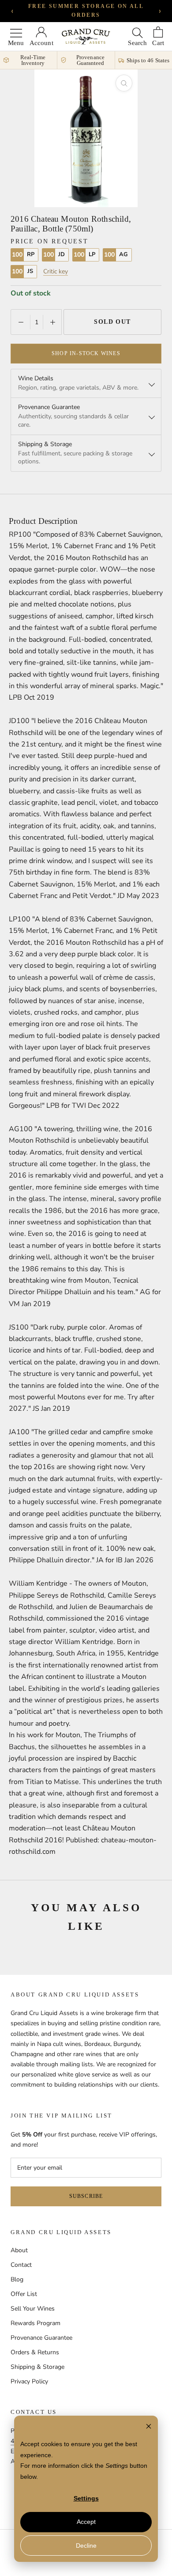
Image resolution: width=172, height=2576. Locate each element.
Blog (17, 2279)
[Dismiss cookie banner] (149, 2427)
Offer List (24, 2294)
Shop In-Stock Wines (86, 353)
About (19, 2250)
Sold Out (112, 322)
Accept (86, 2522)
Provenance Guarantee (41, 2338)
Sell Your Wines (33, 2309)
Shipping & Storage (37, 2367)
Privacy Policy (29, 2381)
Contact (21, 2265)
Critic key (56, 272)
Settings (86, 2498)
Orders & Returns (35, 2352)
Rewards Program (36, 2323)
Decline (86, 2546)
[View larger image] (124, 83)
